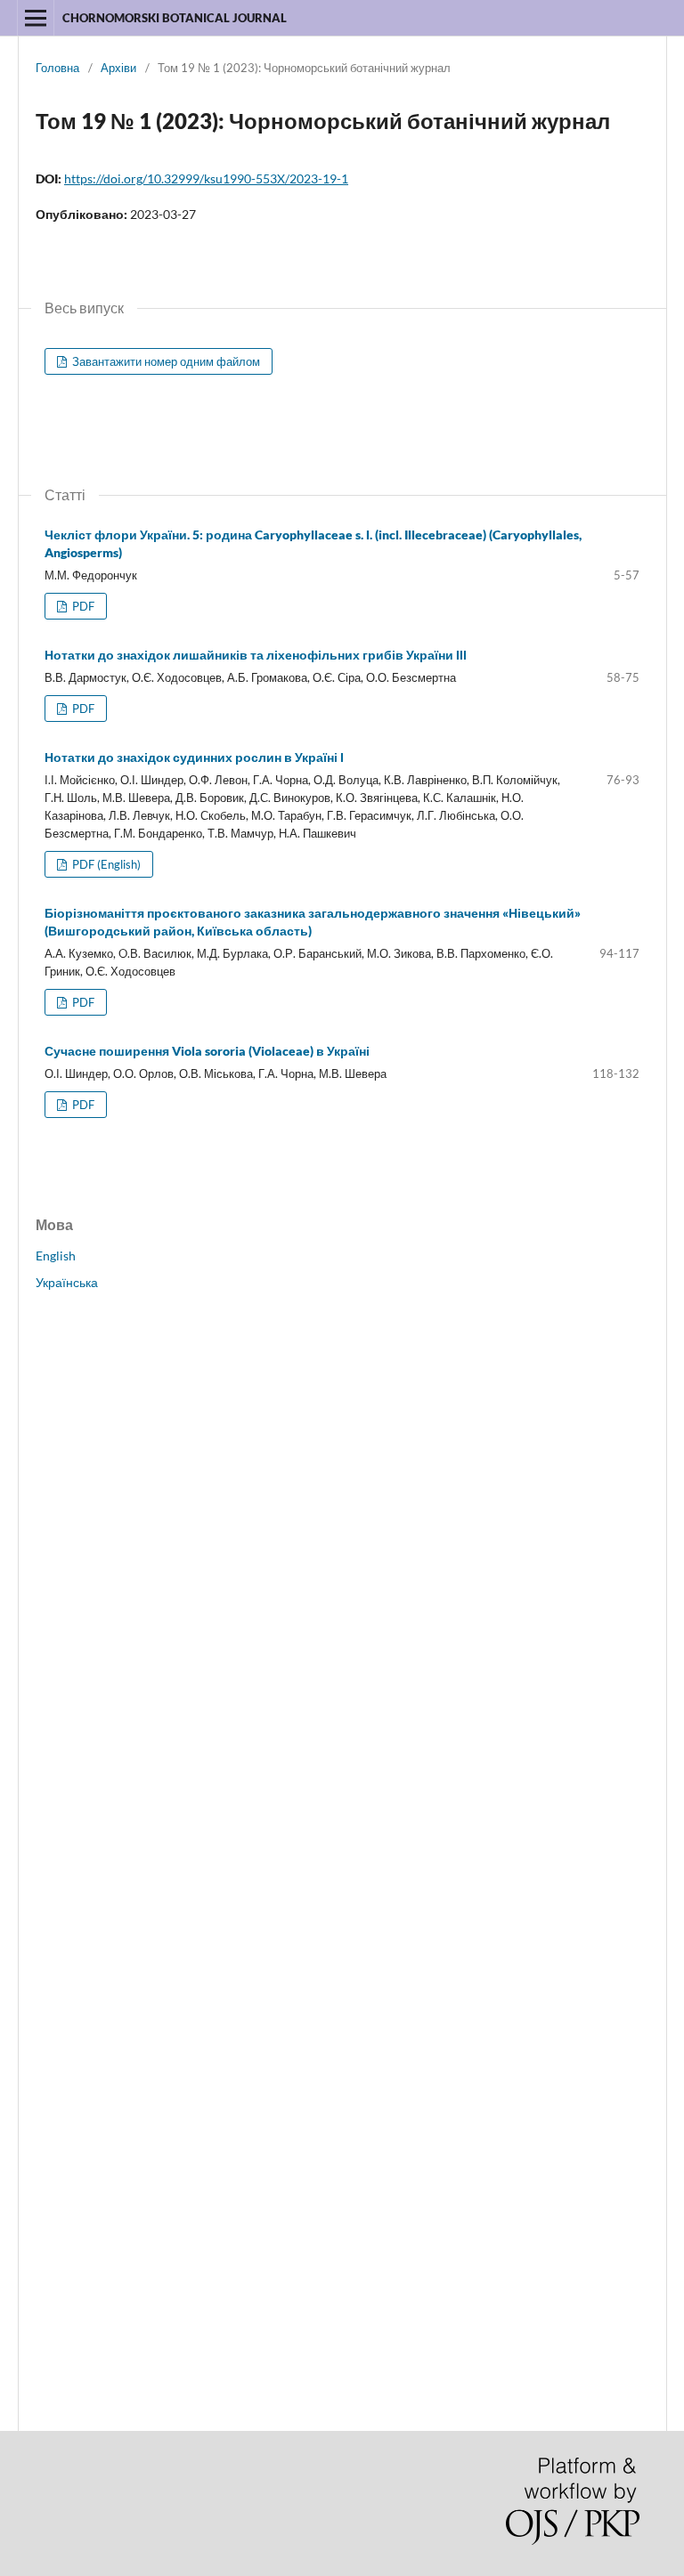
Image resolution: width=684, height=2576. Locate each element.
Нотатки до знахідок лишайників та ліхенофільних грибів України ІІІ (256, 655)
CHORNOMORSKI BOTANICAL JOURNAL (175, 18)
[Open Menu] (36, 18)
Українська (67, 1282)
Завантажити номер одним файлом (165, 361)
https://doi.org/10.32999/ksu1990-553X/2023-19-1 (206, 178)
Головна (57, 68)
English (56, 1256)
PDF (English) (105, 864)
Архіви (118, 68)
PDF (82, 606)
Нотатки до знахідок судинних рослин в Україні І (194, 757)
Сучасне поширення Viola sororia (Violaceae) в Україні (207, 1051)
